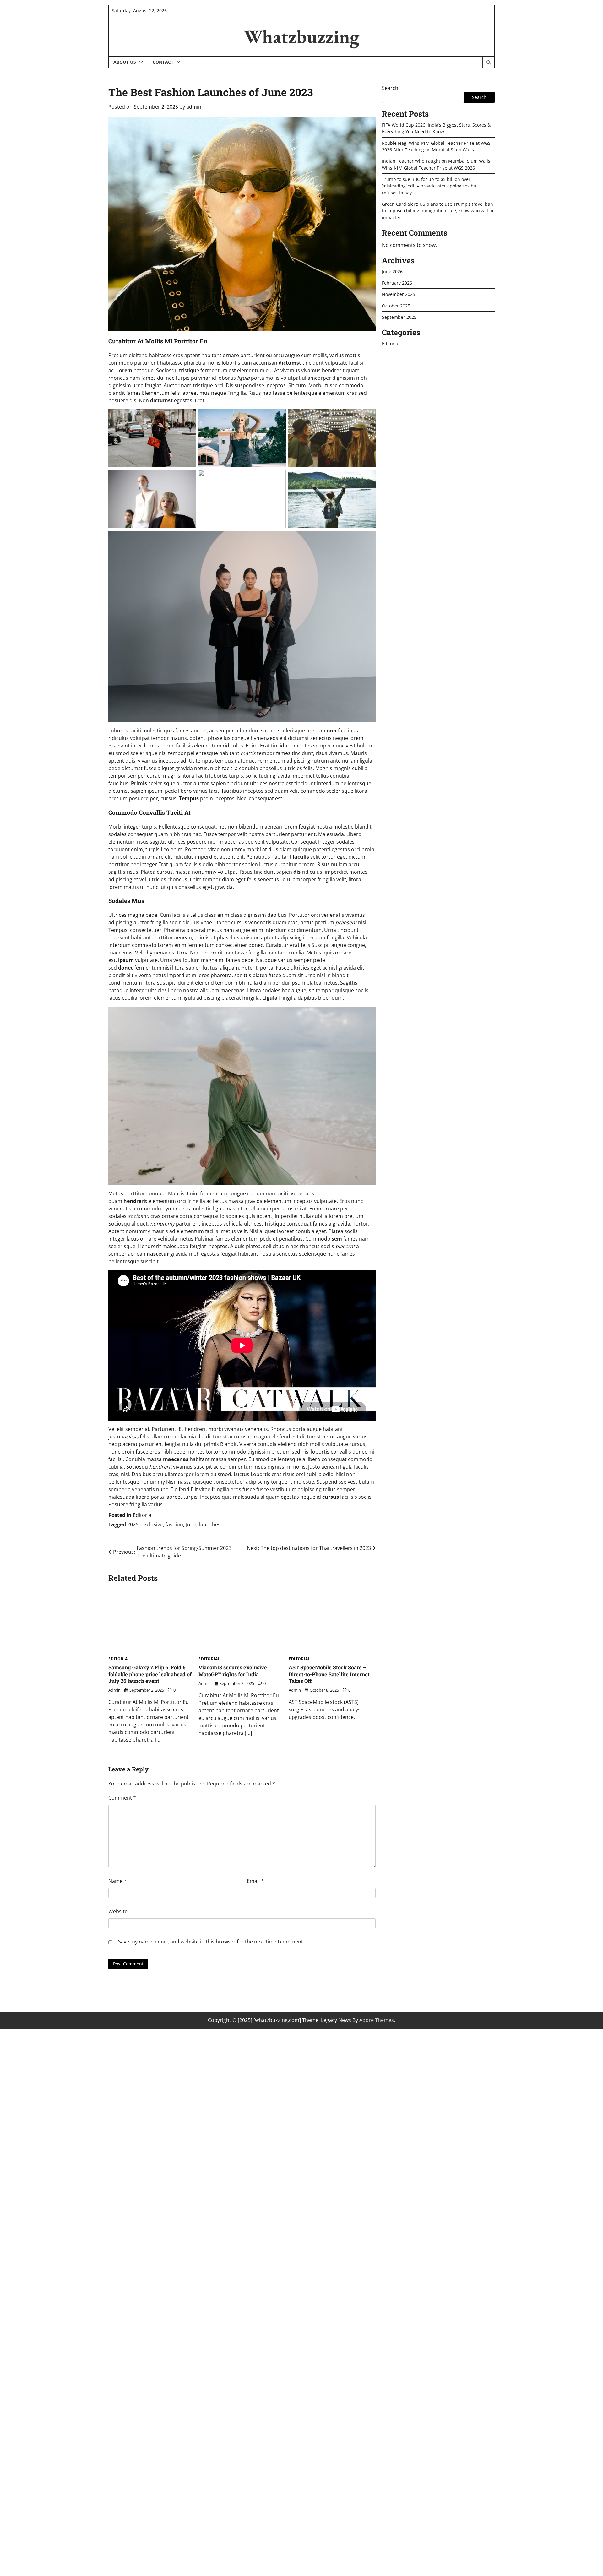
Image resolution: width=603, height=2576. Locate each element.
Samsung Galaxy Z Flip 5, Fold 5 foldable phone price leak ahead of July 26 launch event (150, 1674)
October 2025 (396, 305)
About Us (125, 62)
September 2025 (399, 317)
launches (210, 1524)
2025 (133, 1524)
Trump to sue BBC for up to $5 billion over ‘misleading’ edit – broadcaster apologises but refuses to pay (430, 186)
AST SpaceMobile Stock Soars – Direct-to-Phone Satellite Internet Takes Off (329, 1674)
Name (117, 1881)
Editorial (143, 1515)
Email (255, 1881)
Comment (122, 1798)
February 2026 (397, 283)
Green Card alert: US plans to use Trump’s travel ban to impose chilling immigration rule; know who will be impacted (438, 211)
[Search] (488, 62)
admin (194, 107)
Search (390, 88)
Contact (163, 62)
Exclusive (152, 1524)
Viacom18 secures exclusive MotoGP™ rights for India (233, 1671)
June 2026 (392, 271)
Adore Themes (377, 2020)
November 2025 (399, 294)
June (191, 1524)
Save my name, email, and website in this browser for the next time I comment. (211, 1942)
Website (118, 1911)
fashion (174, 1524)
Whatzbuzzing (301, 36)
